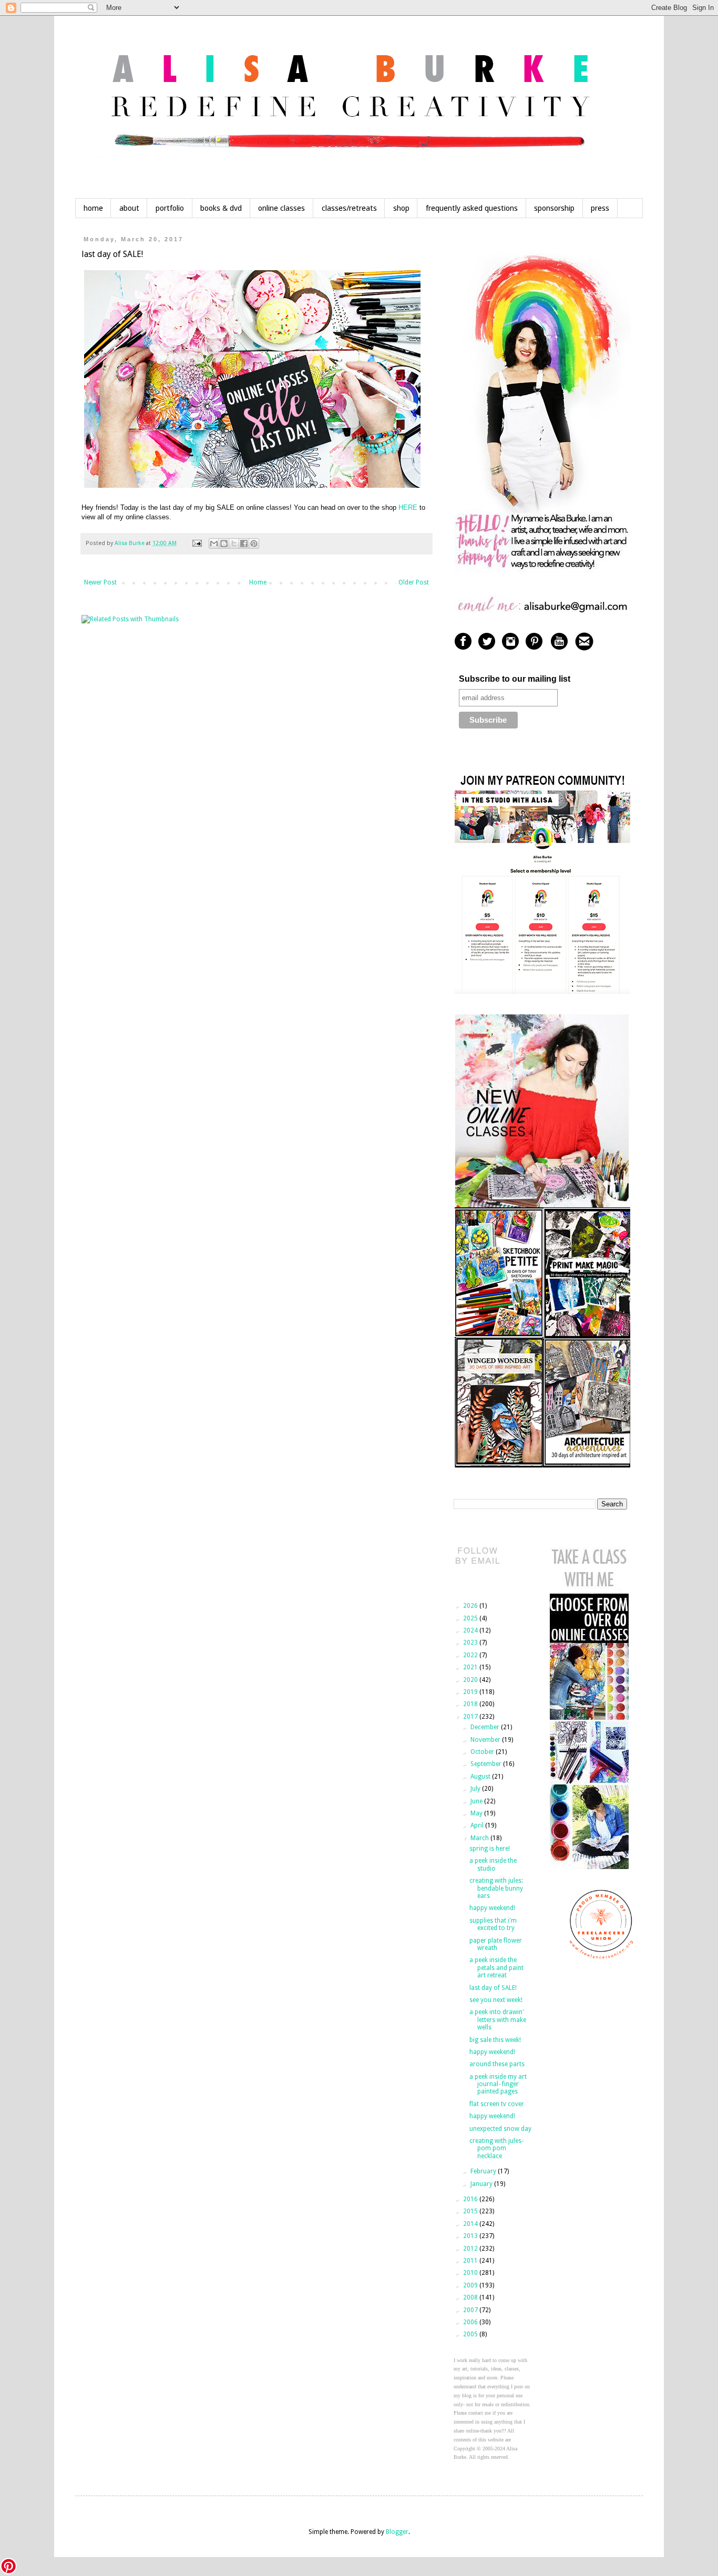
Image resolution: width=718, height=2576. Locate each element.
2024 (471, 1630)
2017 (471, 1717)
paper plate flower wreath (496, 1944)
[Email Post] (197, 543)
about (129, 208)
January (482, 2184)
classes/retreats (349, 208)
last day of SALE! (493, 1988)
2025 (471, 1618)
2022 (471, 1655)
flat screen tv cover (497, 2104)
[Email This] (214, 543)
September (487, 1764)
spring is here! (490, 1849)
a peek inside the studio (493, 1864)
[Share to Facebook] (244, 543)
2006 (471, 2322)
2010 (471, 2273)
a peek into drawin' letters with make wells (498, 2020)
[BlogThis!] (224, 543)
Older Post (414, 582)
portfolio (170, 208)
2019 (471, 1692)
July (476, 1789)
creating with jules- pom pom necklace (496, 2148)
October (483, 1752)
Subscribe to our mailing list (515, 679)
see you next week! (496, 2000)
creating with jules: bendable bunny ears (496, 1888)
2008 (471, 2297)
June (477, 1801)
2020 (471, 1680)
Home (258, 582)
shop (401, 208)
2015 (471, 2211)
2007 (471, 2310)
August (481, 1777)
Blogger (397, 2532)
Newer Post (100, 582)
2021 (471, 1667)
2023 (471, 1643)
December (486, 1727)
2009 (471, 2285)
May (477, 1813)
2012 (471, 2249)
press (600, 208)
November (486, 1740)
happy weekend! (492, 1908)
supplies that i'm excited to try (493, 1924)
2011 (471, 2261)
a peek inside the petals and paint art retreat (496, 1968)
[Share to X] (234, 543)
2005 (471, 2334)
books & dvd (221, 208)
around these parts (497, 2064)
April (478, 1825)
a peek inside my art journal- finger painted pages (498, 2084)
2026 (471, 1606)
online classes (281, 208)
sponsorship (554, 208)
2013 (471, 2236)
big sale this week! (495, 2040)
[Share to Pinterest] (254, 543)
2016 (471, 2199)
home (93, 208)
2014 (471, 2224)
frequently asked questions (472, 208)
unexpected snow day (500, 2129)
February (484, 2171)
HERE (408, 507)
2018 (471, 1704)
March (480, 1838)
